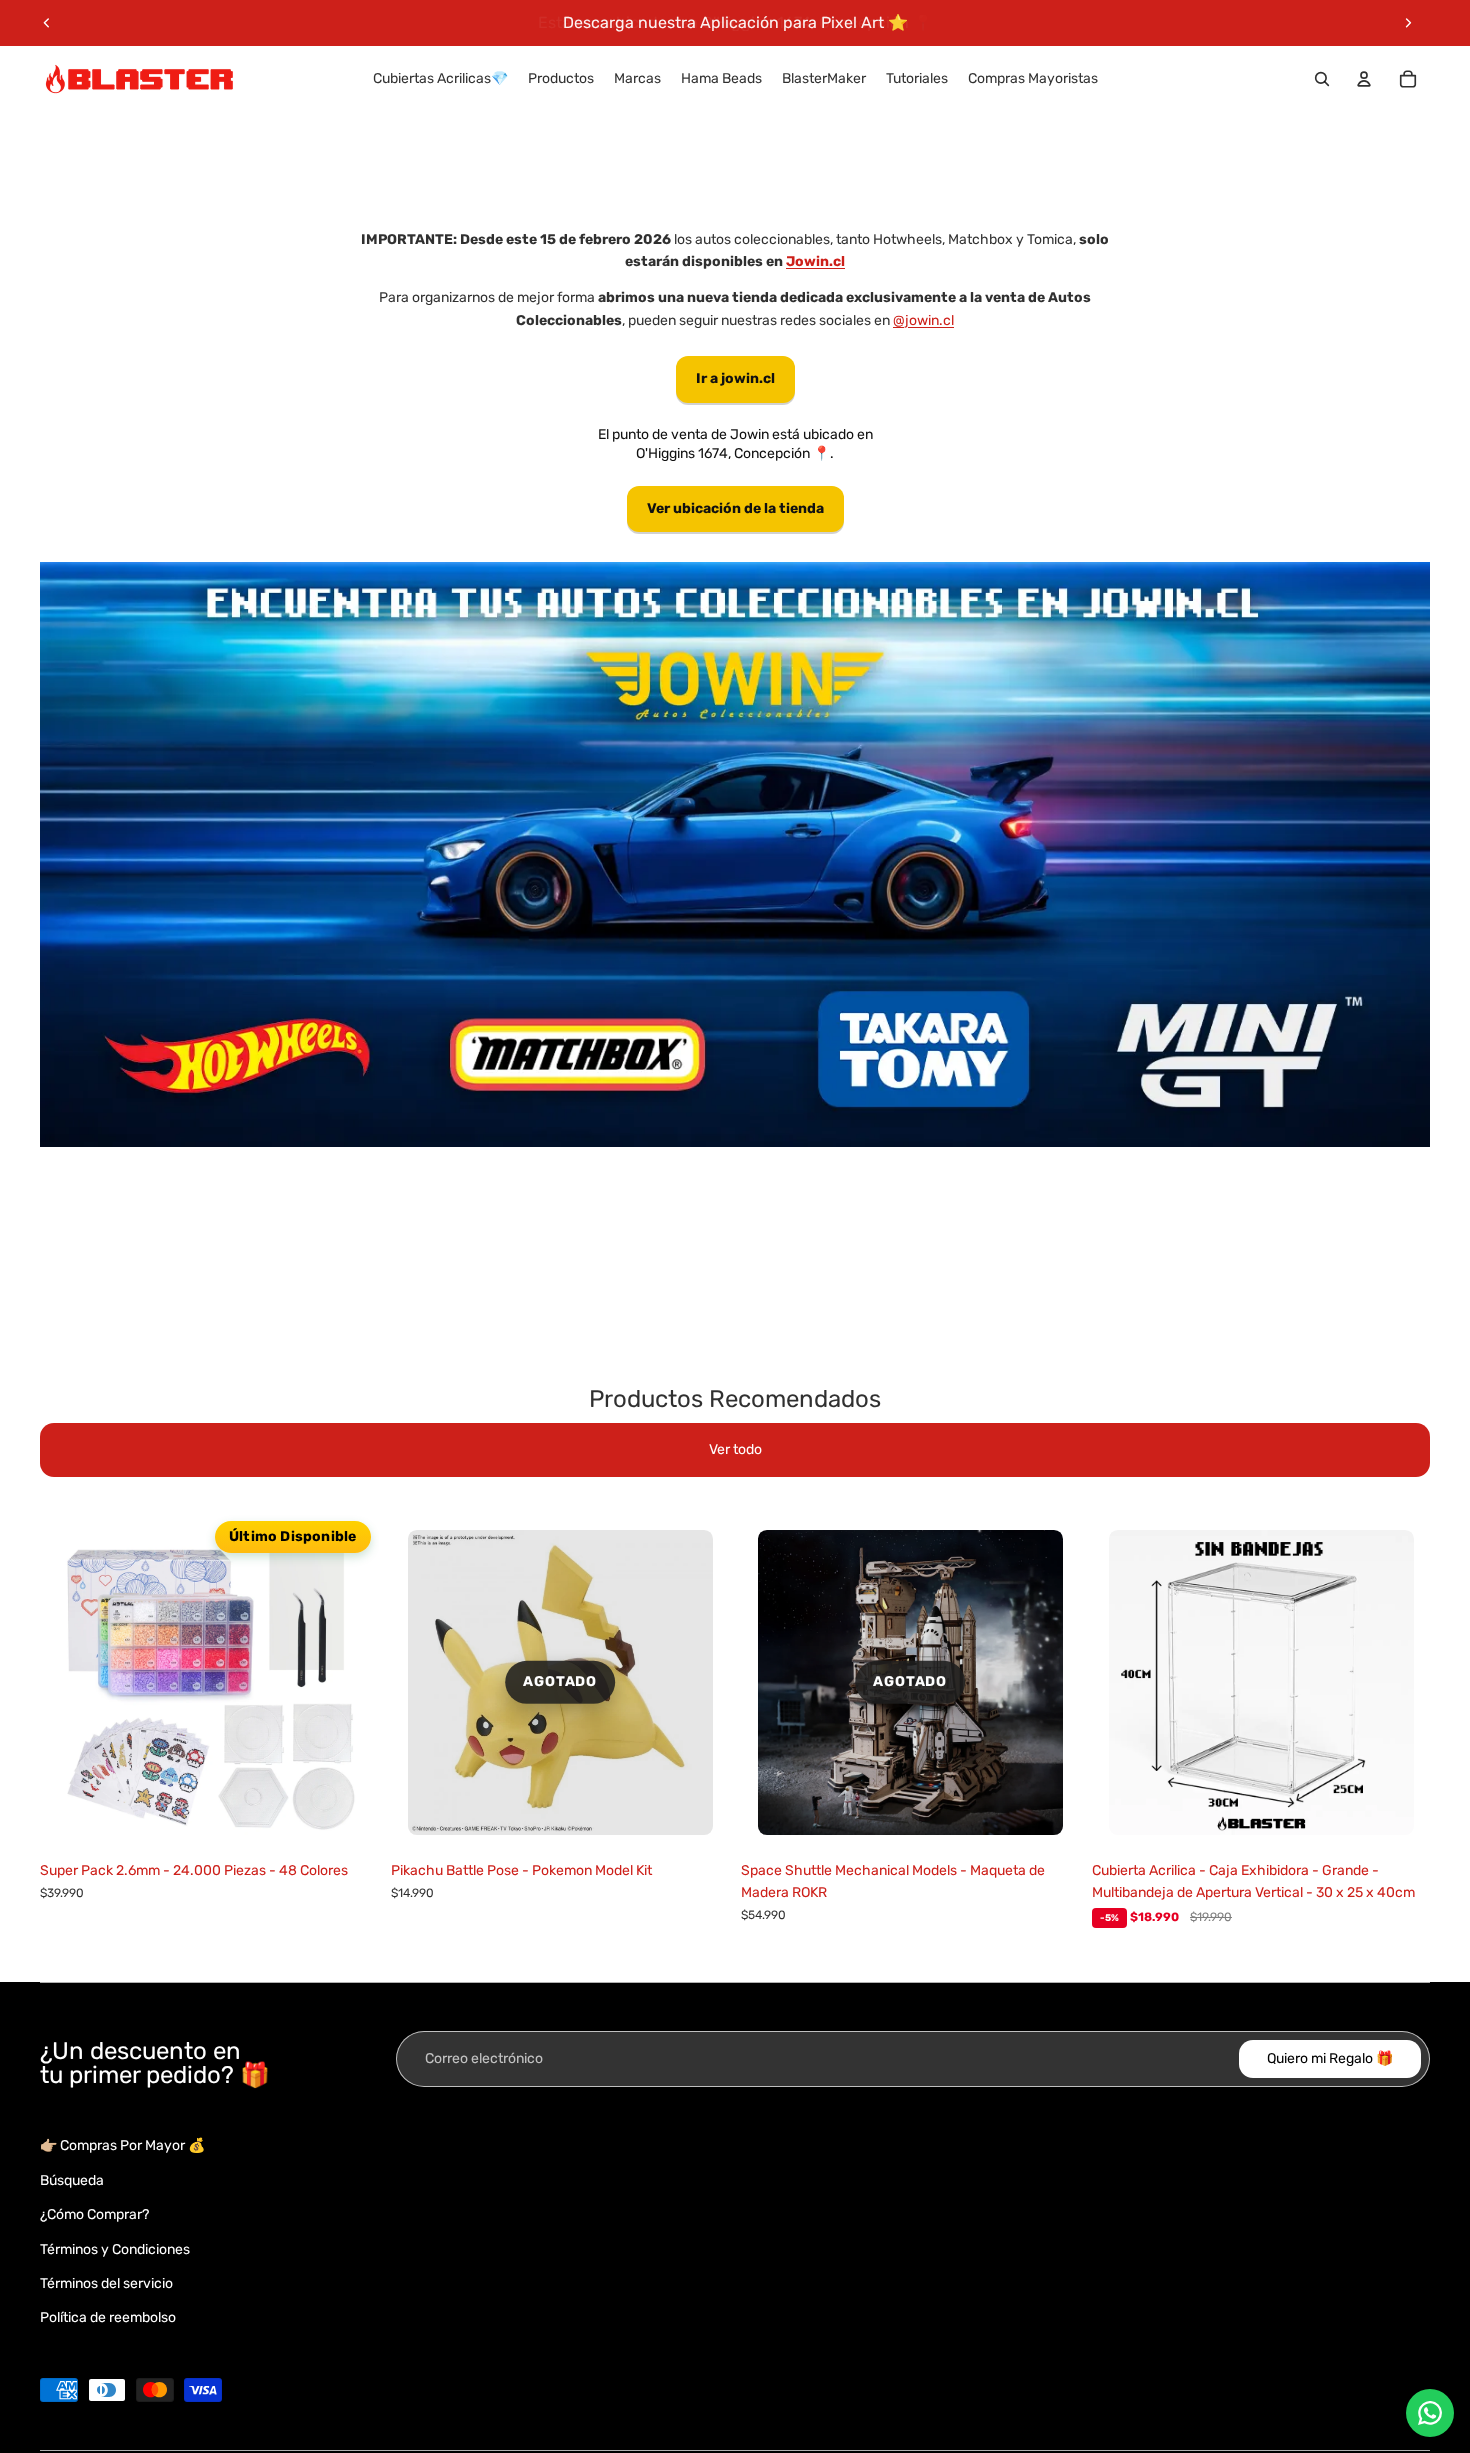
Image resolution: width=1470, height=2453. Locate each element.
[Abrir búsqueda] (1322, 79)
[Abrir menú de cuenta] (1364, 79)
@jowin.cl (923, 320)
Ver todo (735, 1449)
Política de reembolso (108, 2317)
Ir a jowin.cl (735, 378)
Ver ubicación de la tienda (735, 508)
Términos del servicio (106, 2283)
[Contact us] (1430, 2413)
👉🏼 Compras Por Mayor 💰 (122, 2145)
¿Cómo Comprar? (94, 2214)
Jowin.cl (815, 261)
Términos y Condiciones (115, 2249)
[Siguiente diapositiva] (1408, 23)
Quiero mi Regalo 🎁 (1330, 2058)
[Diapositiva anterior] (47, 23)
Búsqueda (72, 2180)
